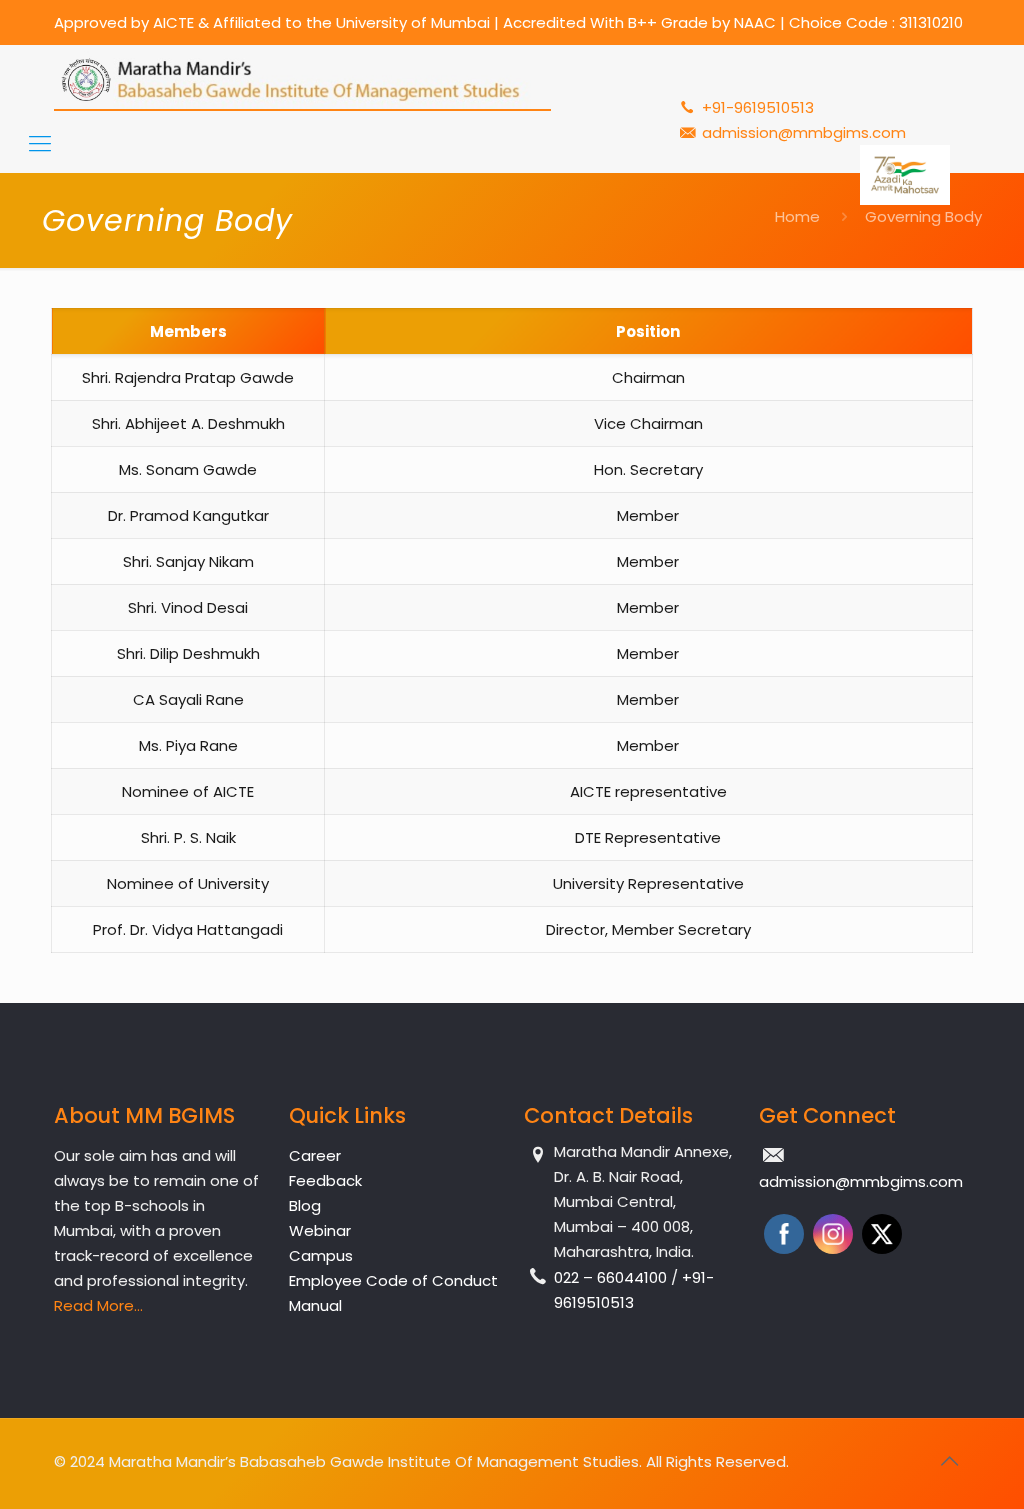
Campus (321, 1255)
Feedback (325, 1180)
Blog (305, 1205)
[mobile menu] (40, 144)
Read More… (98, 1305)
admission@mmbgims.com (804, 132)
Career (315, 1155)
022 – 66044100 (612, 1277)
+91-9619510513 (756, 107)
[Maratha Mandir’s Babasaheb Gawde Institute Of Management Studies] (302, 80)
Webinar (320, 1230)
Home (797, 216)
